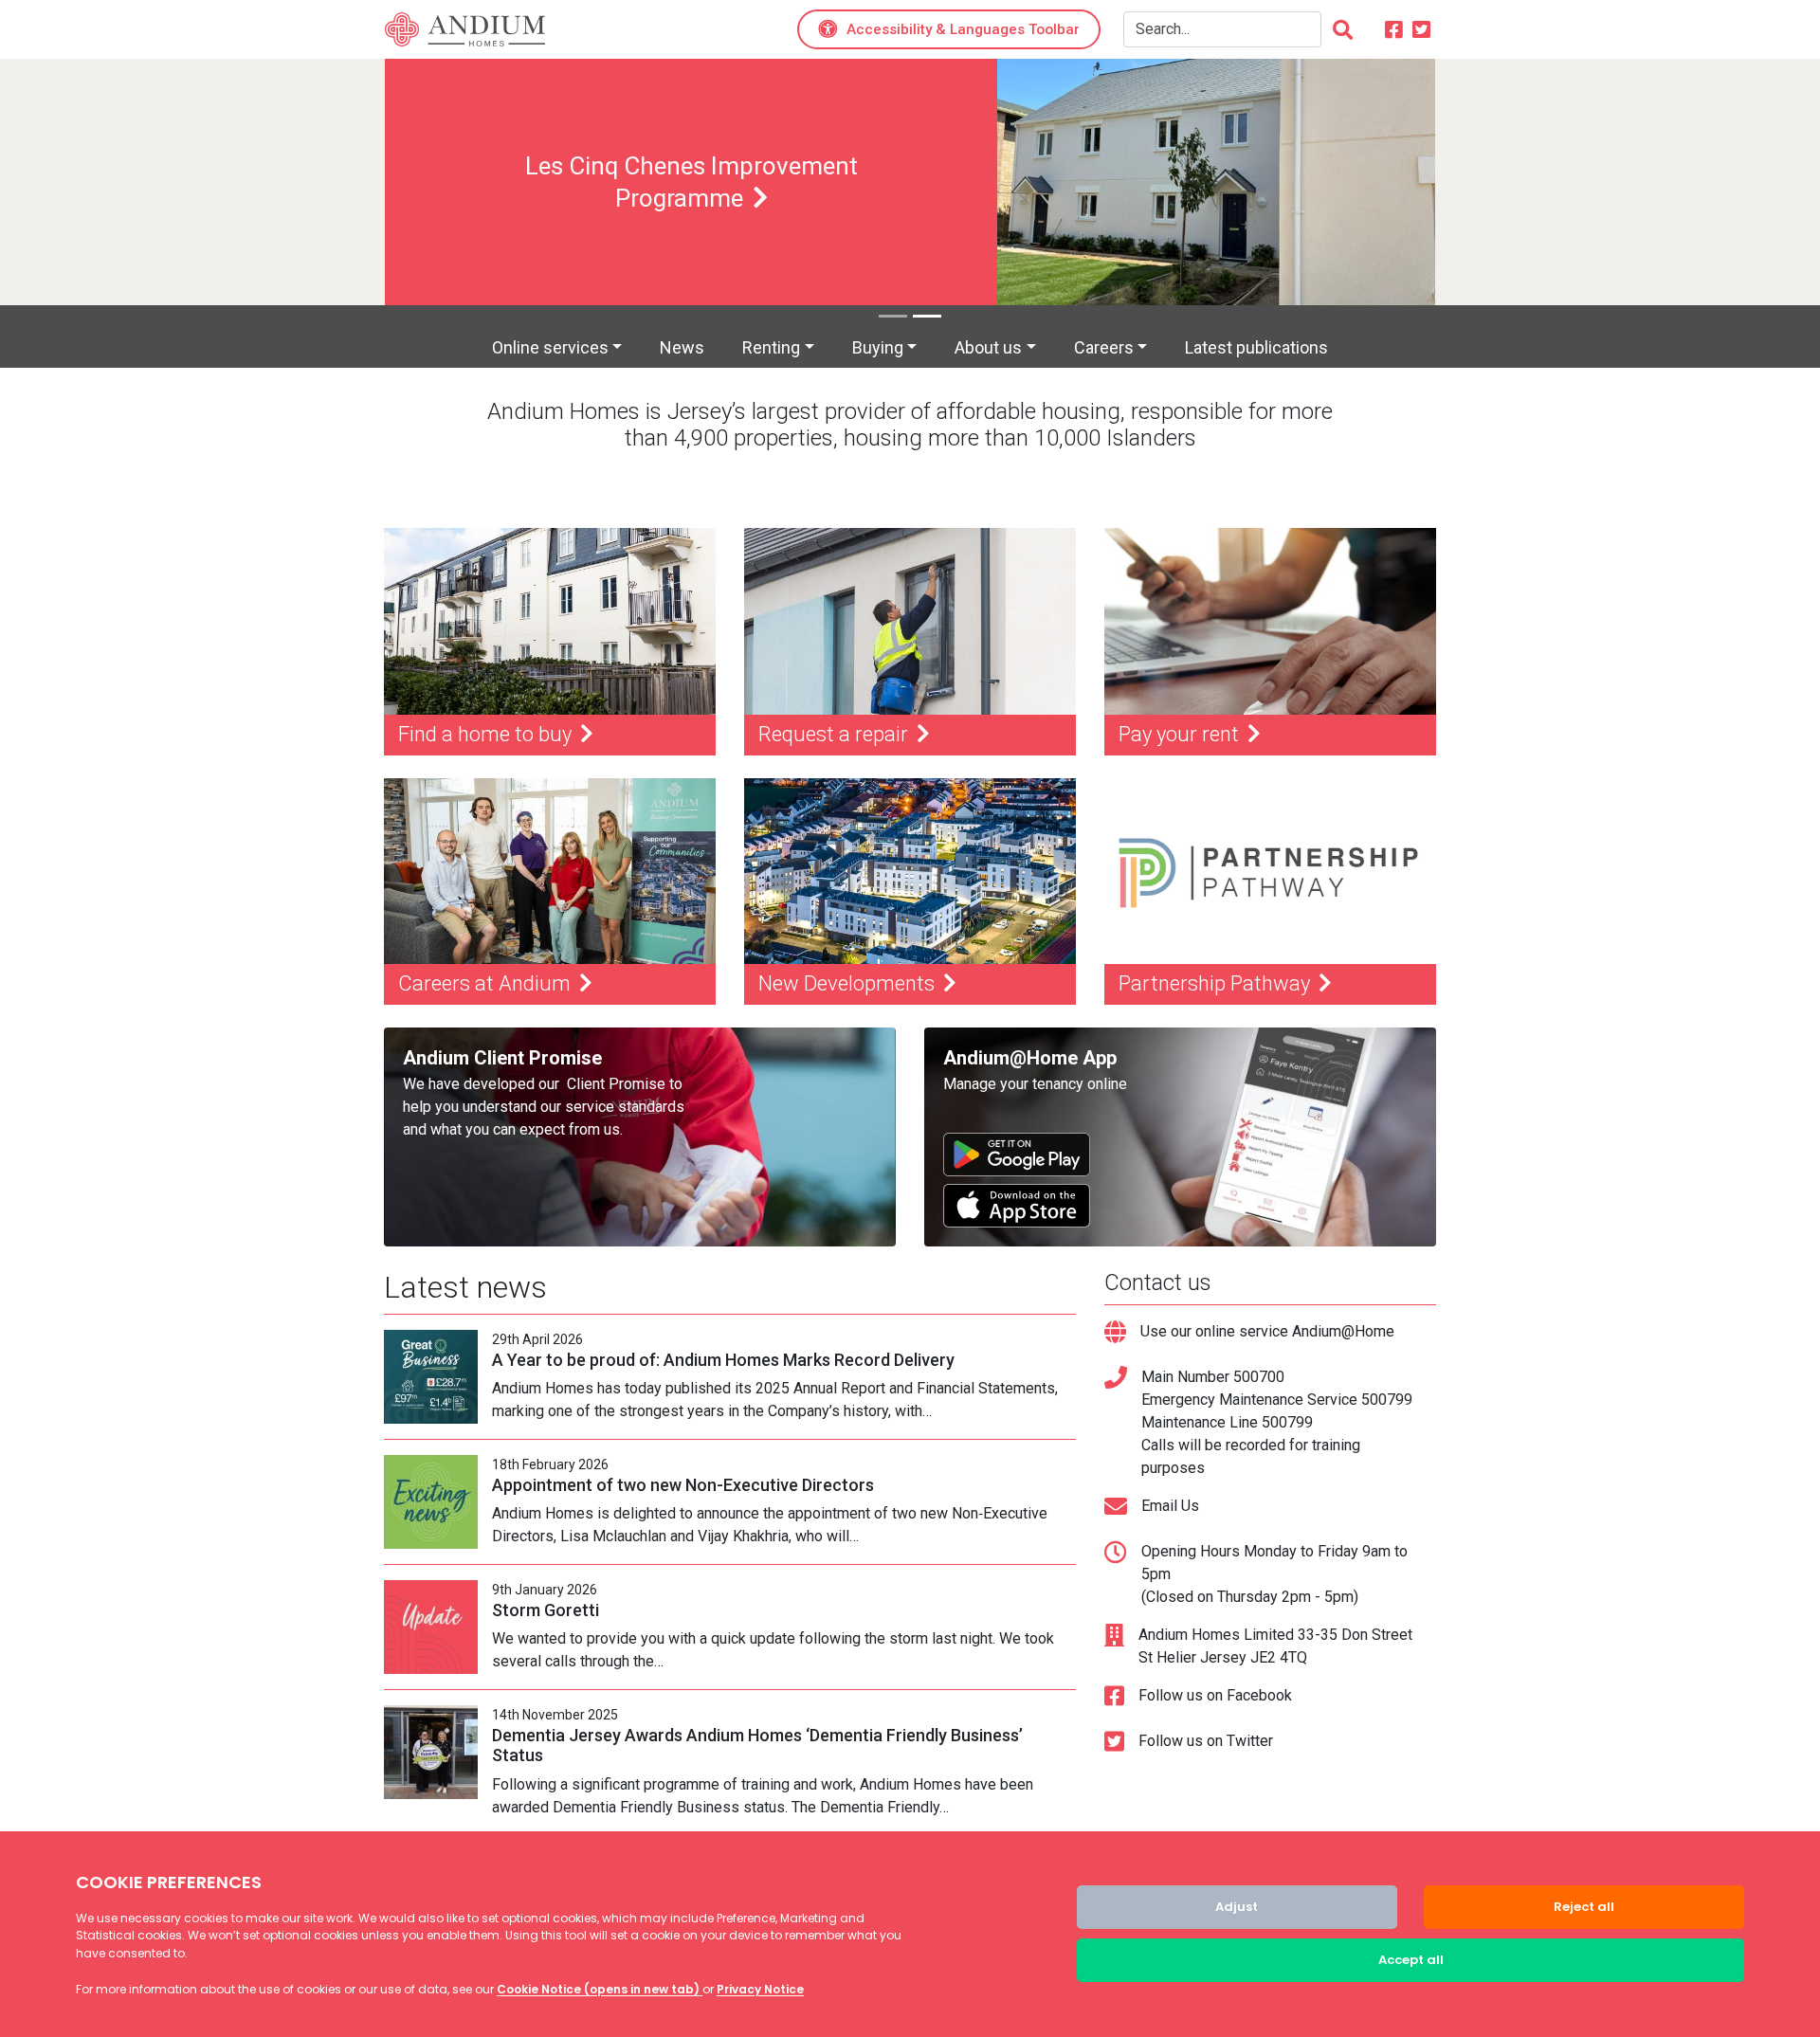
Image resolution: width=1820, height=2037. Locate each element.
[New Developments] (910, 872)
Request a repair (836, 734)
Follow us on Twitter (1206, 1741)
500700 (1259, 1377)
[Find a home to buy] (550, 621)
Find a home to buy (487, 734)
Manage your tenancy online (1035, 1084)
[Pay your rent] (1270, 621)
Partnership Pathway (1217, 983)
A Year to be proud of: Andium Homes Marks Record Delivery (723, 1360)
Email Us (1170, 1506)
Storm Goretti (546, 1610)
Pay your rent (1181, 734)
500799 (1387, 1400)
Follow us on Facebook (1215, 1695)
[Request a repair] (910, 621)
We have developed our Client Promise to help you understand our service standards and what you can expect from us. (544, 1107)
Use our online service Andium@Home (1267, 1331)
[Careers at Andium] (550, 872)
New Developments (849, 983)
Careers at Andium (487, 983)
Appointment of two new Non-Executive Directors (683, 1485)
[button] (949, 30)
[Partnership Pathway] (1270, 872)
